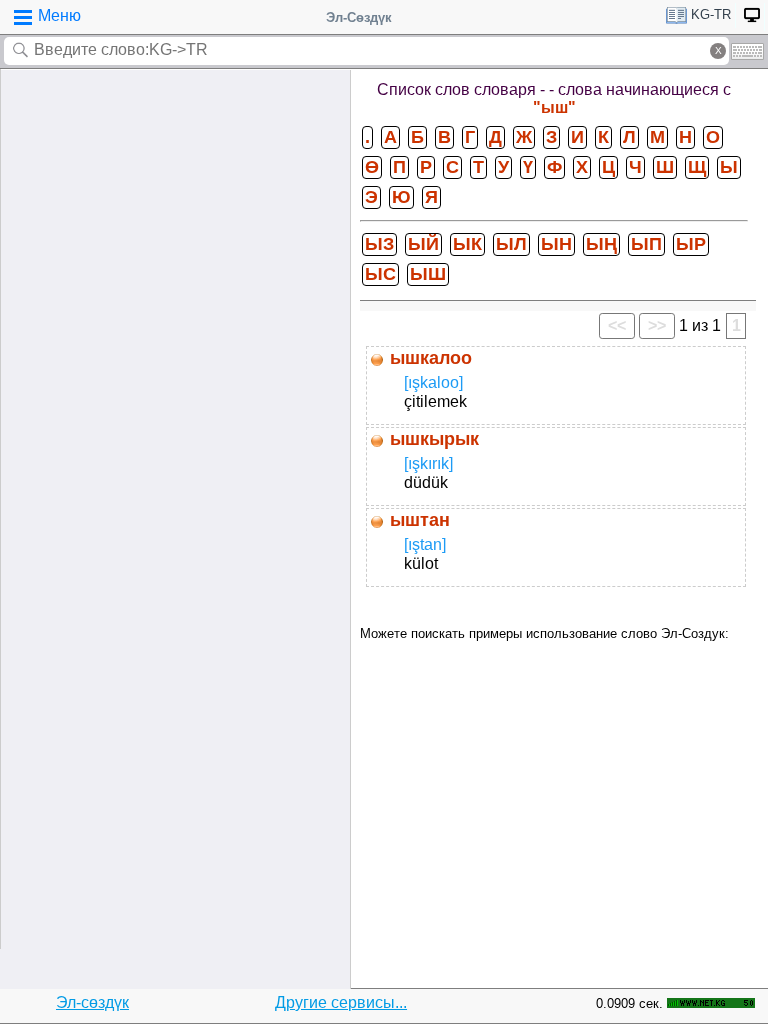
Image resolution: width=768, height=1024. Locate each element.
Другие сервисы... (341, 1002)
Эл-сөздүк (92, 1002)
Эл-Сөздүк (359, 17)
